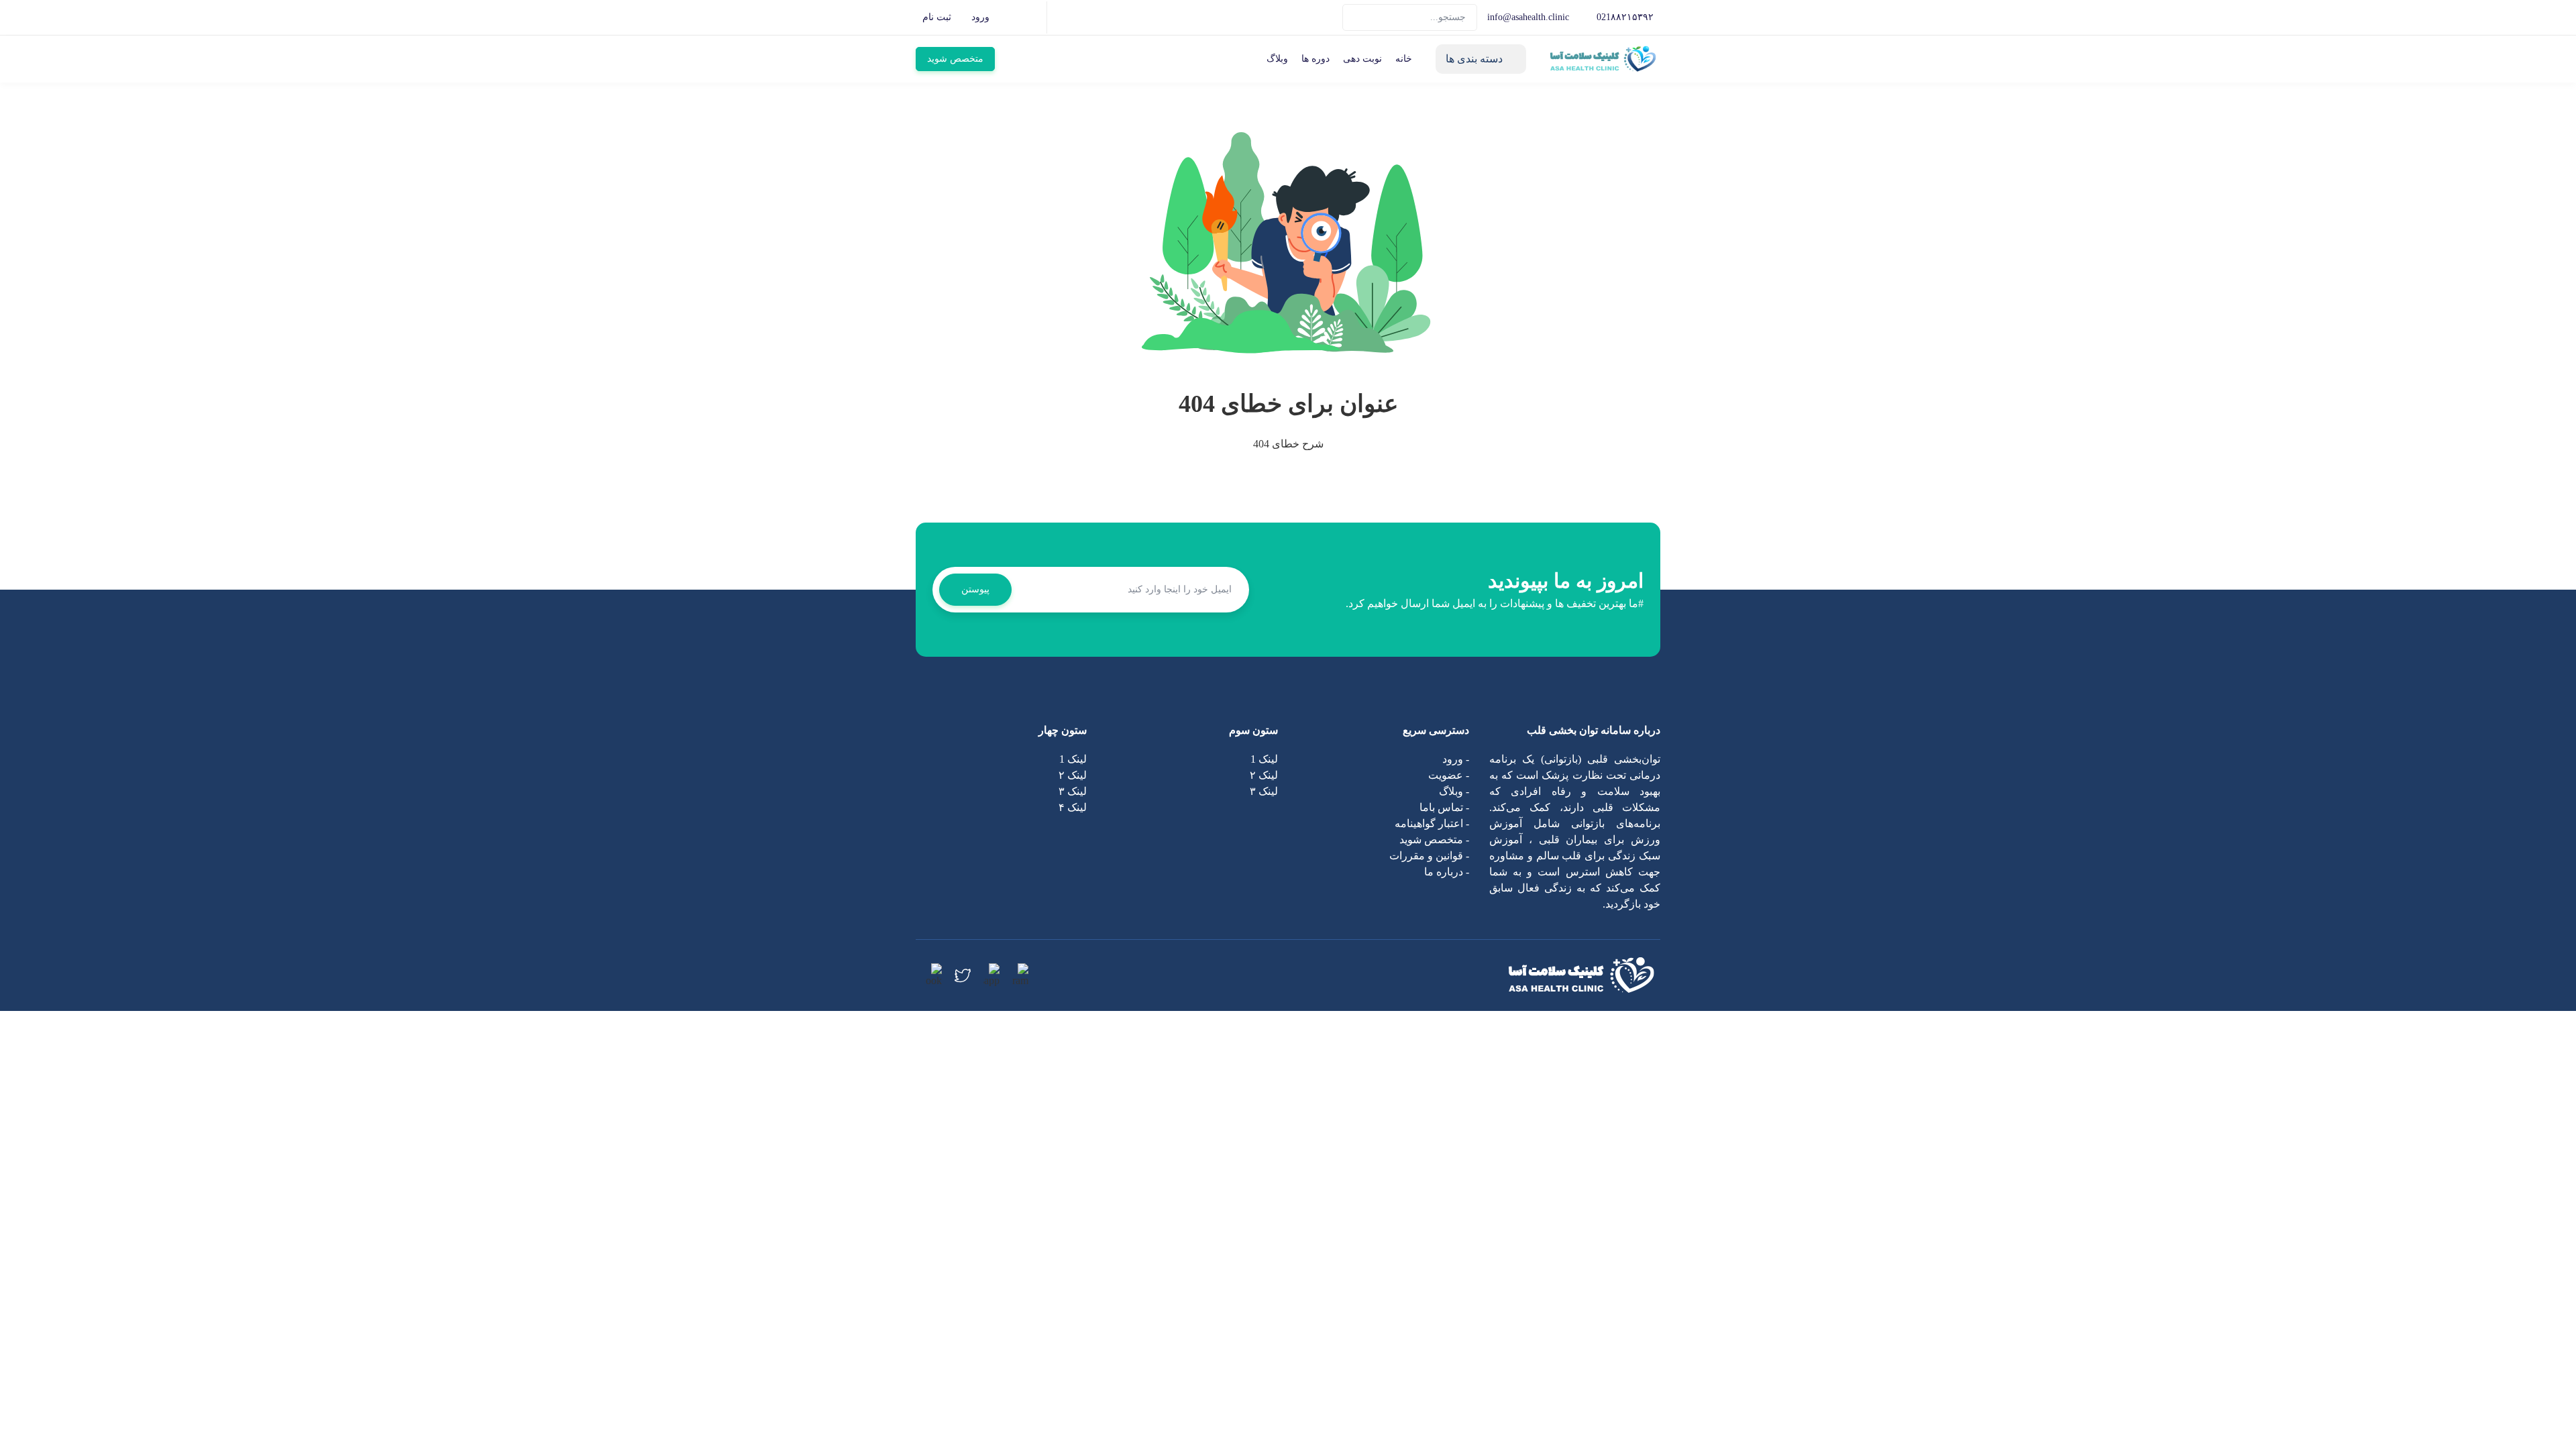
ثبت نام (937, 17)
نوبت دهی (1362, 59)
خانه (1404, 59)
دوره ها (1316, 59)
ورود (980, 17)
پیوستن (975, 589)
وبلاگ (1277, 59)
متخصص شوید (955, 59)
